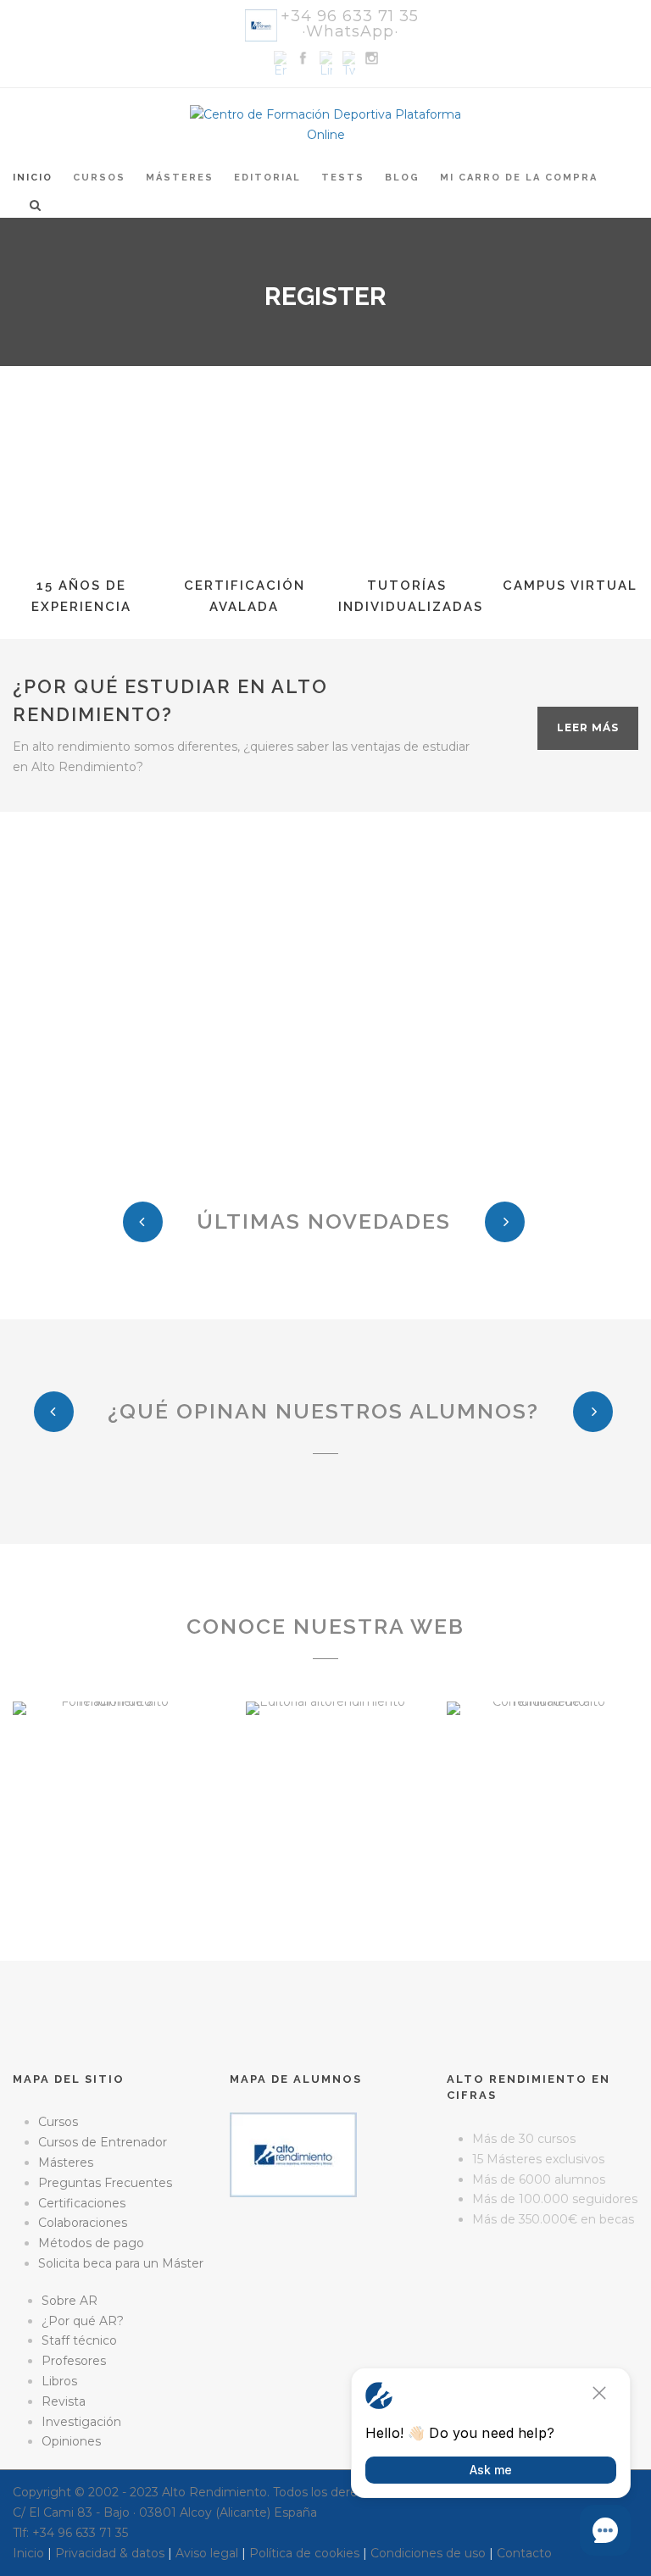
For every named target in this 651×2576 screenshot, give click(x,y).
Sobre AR (70, 2301)
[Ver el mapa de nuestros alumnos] (293, 2154)
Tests (343, 178)
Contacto (524, 2553)
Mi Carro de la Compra (519, 178)
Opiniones (71, 2441)
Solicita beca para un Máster (121, 2263)
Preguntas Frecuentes (105, 2183)
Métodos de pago (91, 2243)
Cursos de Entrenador (103, 2142)
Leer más (588, 727)
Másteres (180, 178)
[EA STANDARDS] (325, 2270)
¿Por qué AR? (83, 2321)
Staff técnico (79, 2340)
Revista (64, 2401)
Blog (402, 178)
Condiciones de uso (428, 2553)
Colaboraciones (83, 2223)
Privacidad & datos (110, 2553)
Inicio (33, 178)
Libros (59, 2381)
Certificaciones (82, 2203)
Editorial (267, 178)
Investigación (81, 2422)
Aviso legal (207, 2553)
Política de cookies (304, 2553)
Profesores (74, 2361)
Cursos (99, 178)
